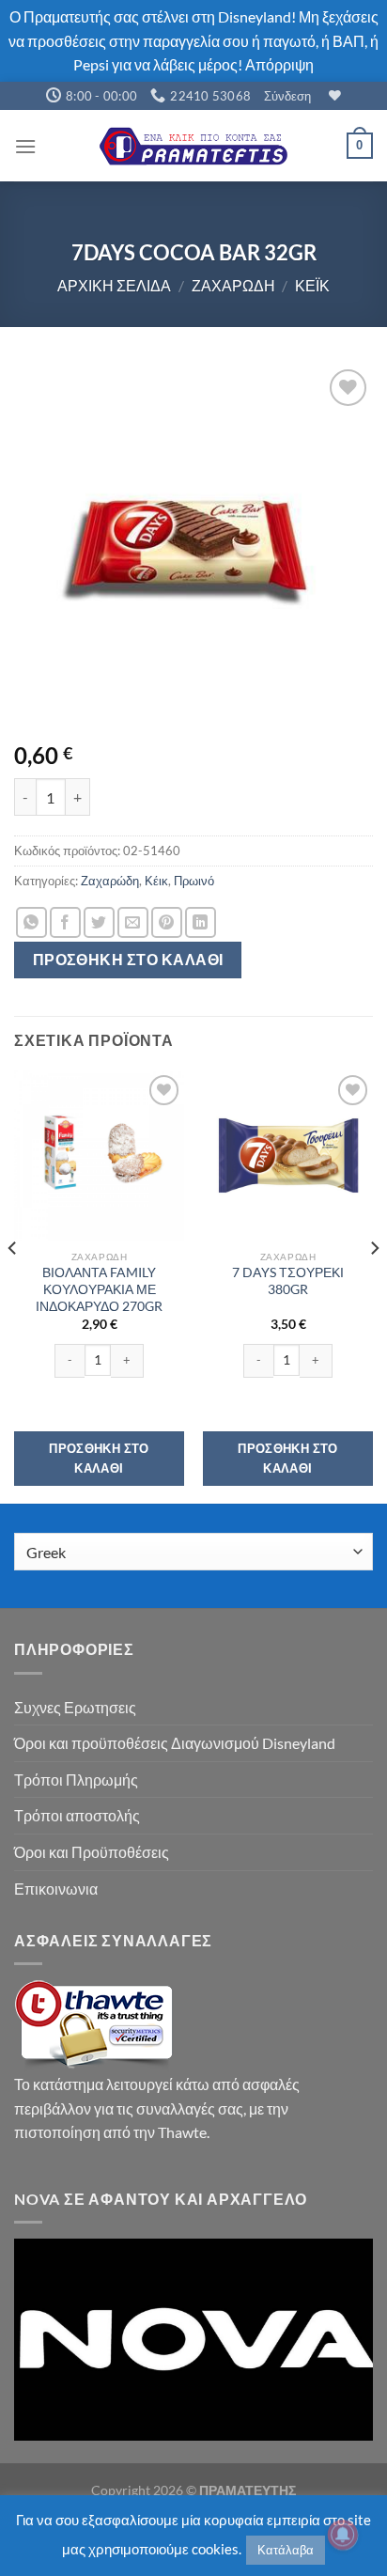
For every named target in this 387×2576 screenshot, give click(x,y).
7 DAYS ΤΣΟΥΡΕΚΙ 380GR (288, 1281)
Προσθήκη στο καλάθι (128, 960)
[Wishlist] (333, 95)
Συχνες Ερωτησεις (75, 1707)
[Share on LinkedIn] (201, 922)
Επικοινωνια (56, 1889)
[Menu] (25, 146)
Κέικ (312, 285)
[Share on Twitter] (99, 922)
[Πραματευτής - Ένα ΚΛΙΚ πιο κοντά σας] (193, 146)
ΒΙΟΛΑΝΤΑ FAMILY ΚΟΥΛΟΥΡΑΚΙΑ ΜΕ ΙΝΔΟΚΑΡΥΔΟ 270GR (99, 1289)
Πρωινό (194, 881)
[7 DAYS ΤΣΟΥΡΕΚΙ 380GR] (288, 1155)
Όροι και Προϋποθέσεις (92, 1852)
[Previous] (13, 1285)
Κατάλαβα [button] (286, 2550)
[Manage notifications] (343, 2535)
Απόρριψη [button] (279, 64)
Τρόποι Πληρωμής (76, 1780)
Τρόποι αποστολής (77, 1815)
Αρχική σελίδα (114, 285)
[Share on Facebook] (65, 922)
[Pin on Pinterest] (167, 922)
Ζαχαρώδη (233, 285)
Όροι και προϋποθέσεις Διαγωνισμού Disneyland (175, 1743)
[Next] (374, 1285)
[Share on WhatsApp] (31, 922)
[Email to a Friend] (133, 922)
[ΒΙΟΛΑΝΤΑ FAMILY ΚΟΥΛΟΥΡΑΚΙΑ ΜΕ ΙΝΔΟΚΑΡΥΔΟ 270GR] (99, 1155)
